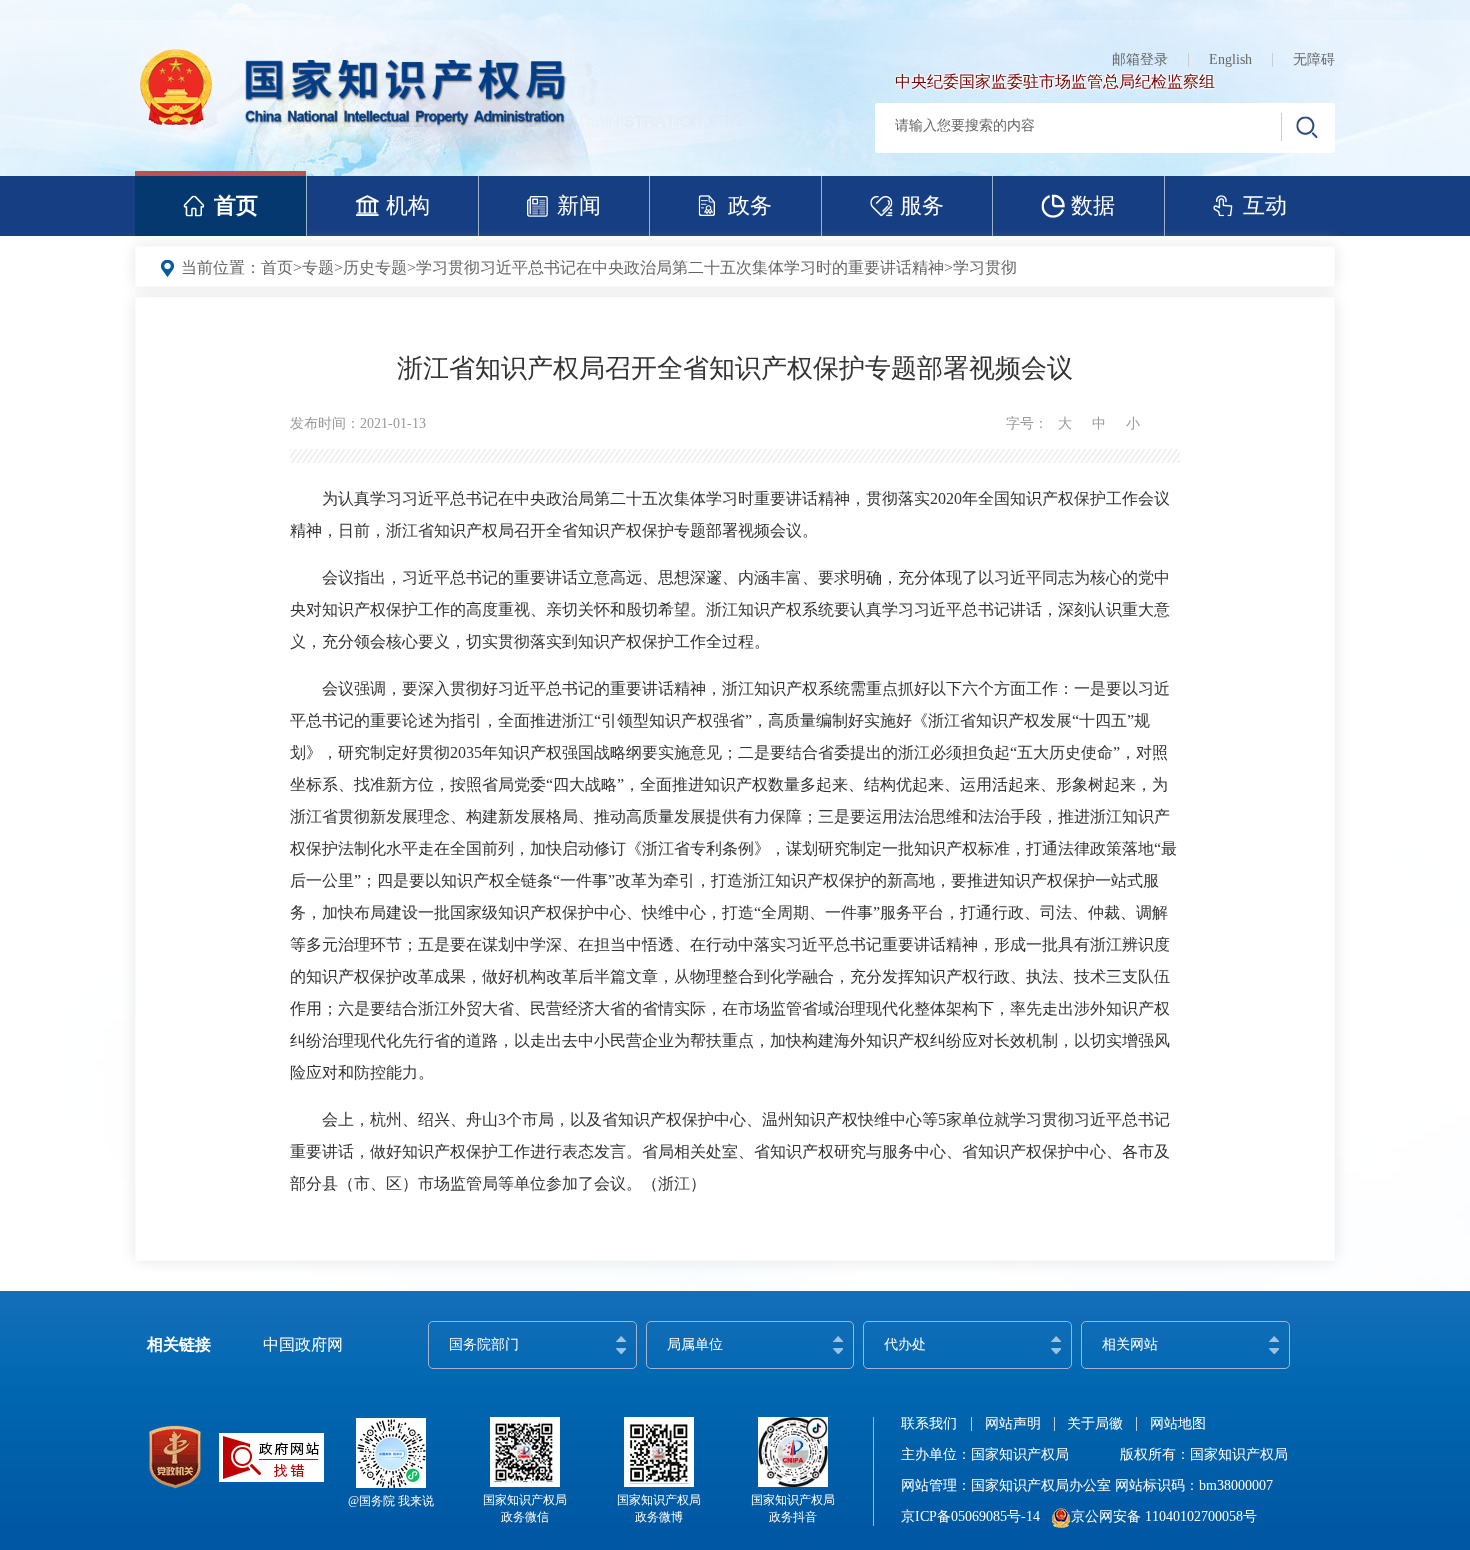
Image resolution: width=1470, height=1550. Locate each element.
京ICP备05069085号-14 (970, 1516)
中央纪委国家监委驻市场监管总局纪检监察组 (1055, 81)
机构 (408, 205)
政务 (750, 205)
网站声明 (1013, 1423)
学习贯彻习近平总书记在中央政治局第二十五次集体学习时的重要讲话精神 (680, 267)
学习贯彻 (985, 267)
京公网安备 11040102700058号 (1164, 1516)
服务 (922, 205)
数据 (1093, 205)
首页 (236, 205)
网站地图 (1178, 1423)
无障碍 (1314, 59)
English (1230, 59)
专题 (318, 267)
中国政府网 (303, 1344)
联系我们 (929, 1423)
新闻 (579, 205)
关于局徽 (1095, 1423)
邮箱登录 (1140, 59)
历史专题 (375, 267)
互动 (1265, 205)
